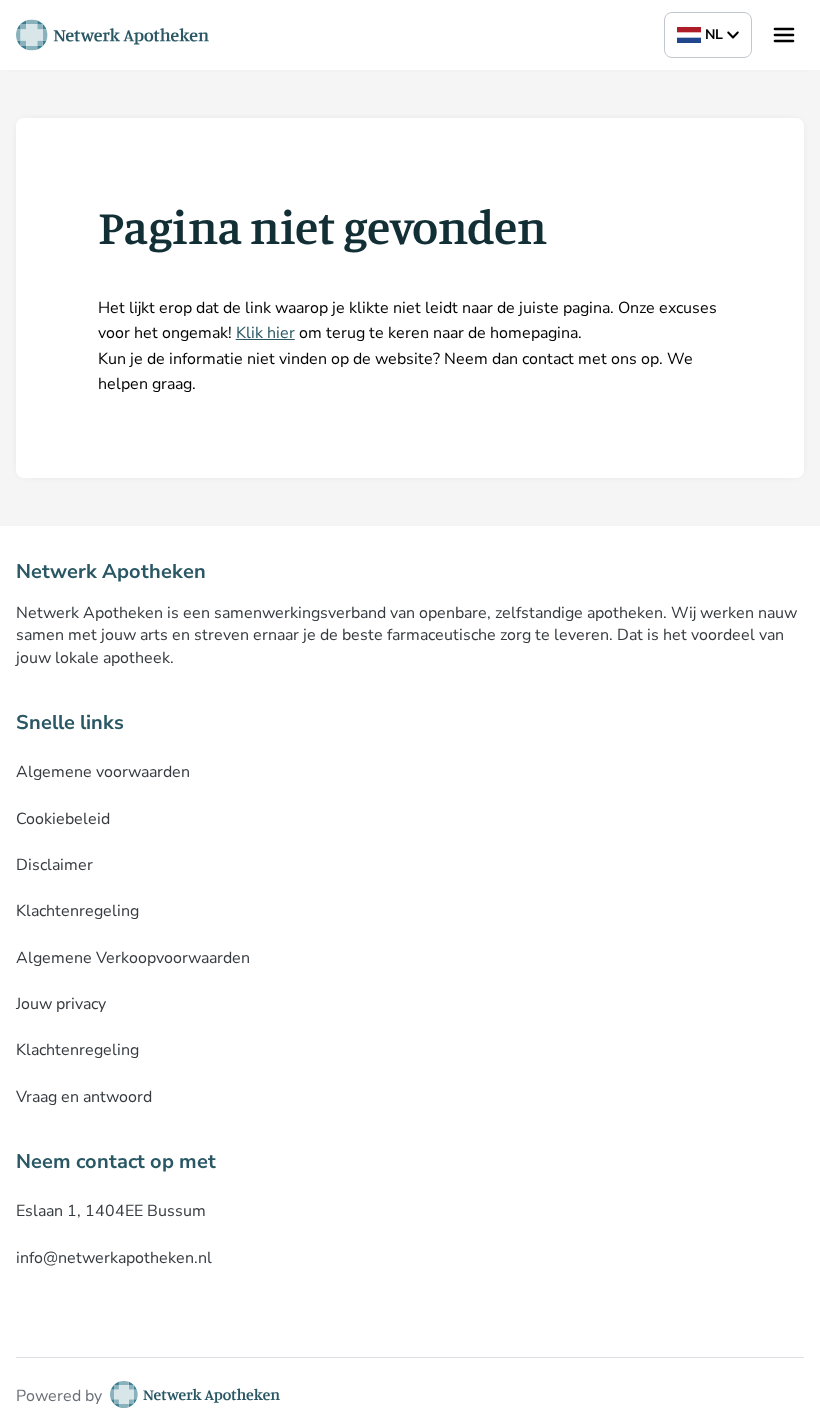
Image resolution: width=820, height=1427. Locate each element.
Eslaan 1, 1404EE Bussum (111, 1211)
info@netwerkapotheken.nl (114, 1258)
